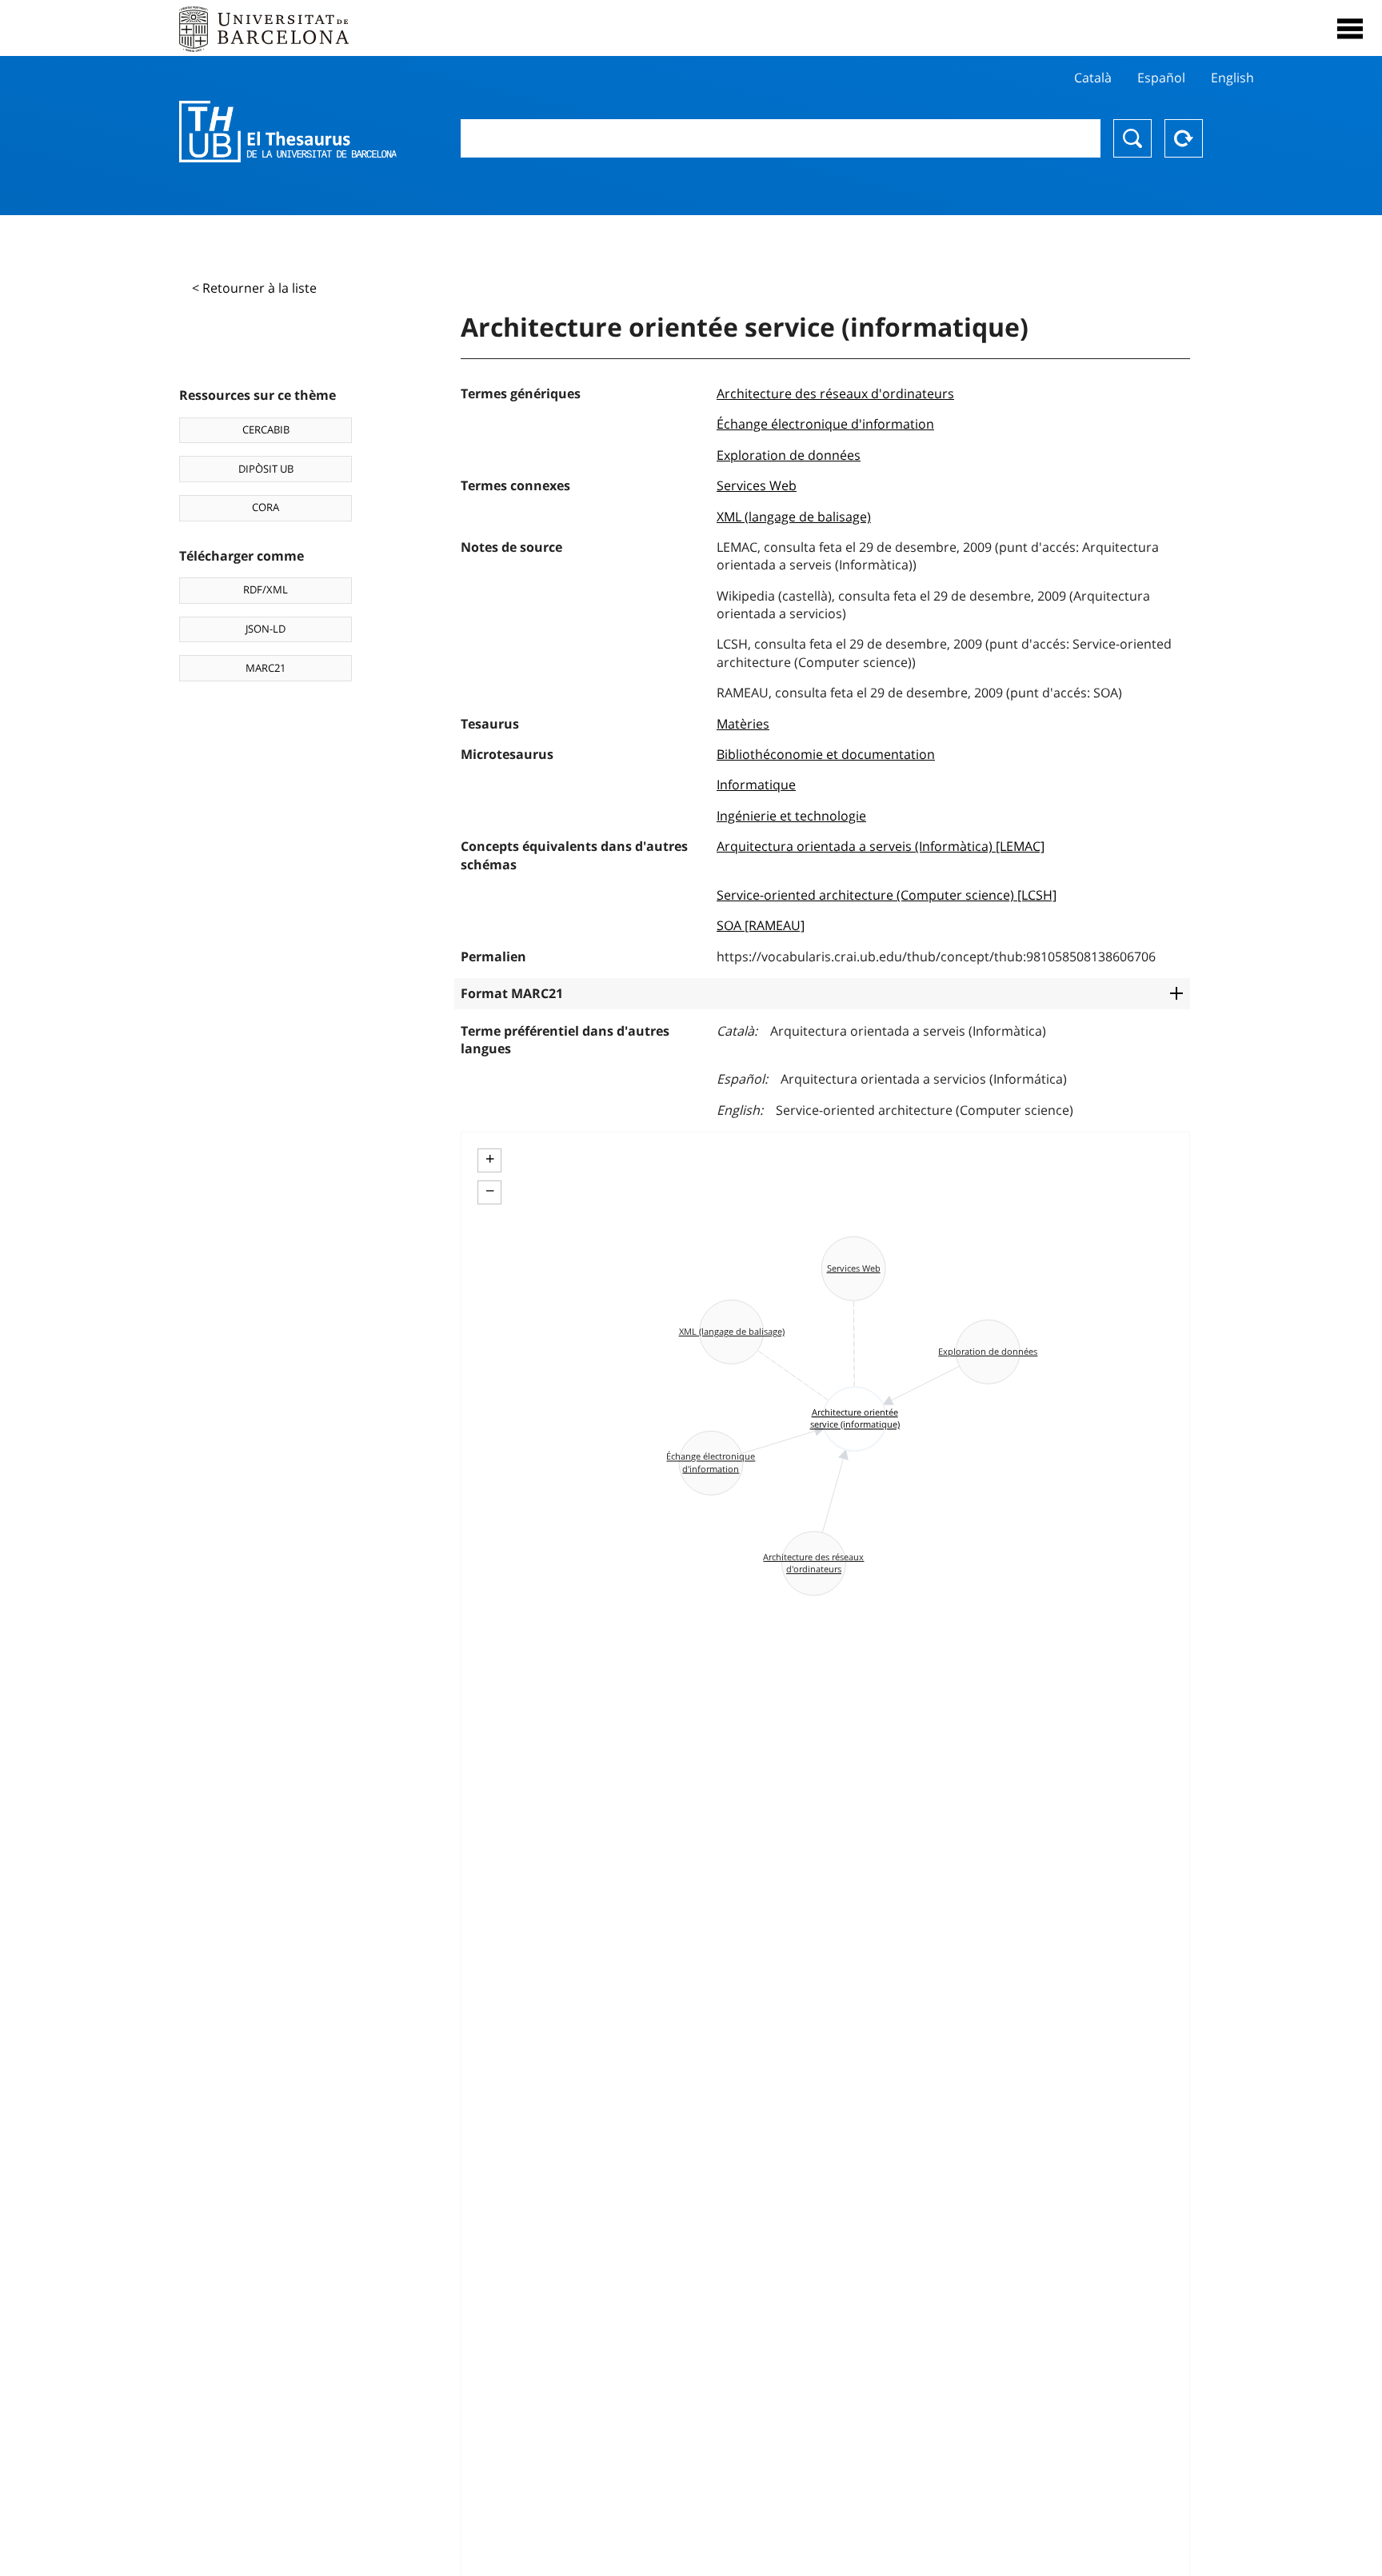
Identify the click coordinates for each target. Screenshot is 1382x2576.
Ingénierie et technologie (791, 816)
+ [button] (490, 1159)
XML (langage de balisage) (794, 517)
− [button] (490, 1191)
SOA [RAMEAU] (761, 925)
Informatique (756, 785)
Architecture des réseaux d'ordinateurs (835, 393)
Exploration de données (789, 455)
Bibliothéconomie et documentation (826, 754)
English (1232, 78)
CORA (266, 507)
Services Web (757, 485)
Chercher (1132, 138)
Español (1161, 78)
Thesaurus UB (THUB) (288, 132)
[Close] (1350, 29)
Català (1093, 78)
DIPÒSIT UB (266, 469)
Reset (1184, 138)
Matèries (743, 724)
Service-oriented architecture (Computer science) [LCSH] (887, 895)
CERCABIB (266, 429)
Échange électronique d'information (825, 424)
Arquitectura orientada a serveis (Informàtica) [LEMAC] (881, 846)
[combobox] (781, 138)
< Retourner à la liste (254, 288)
